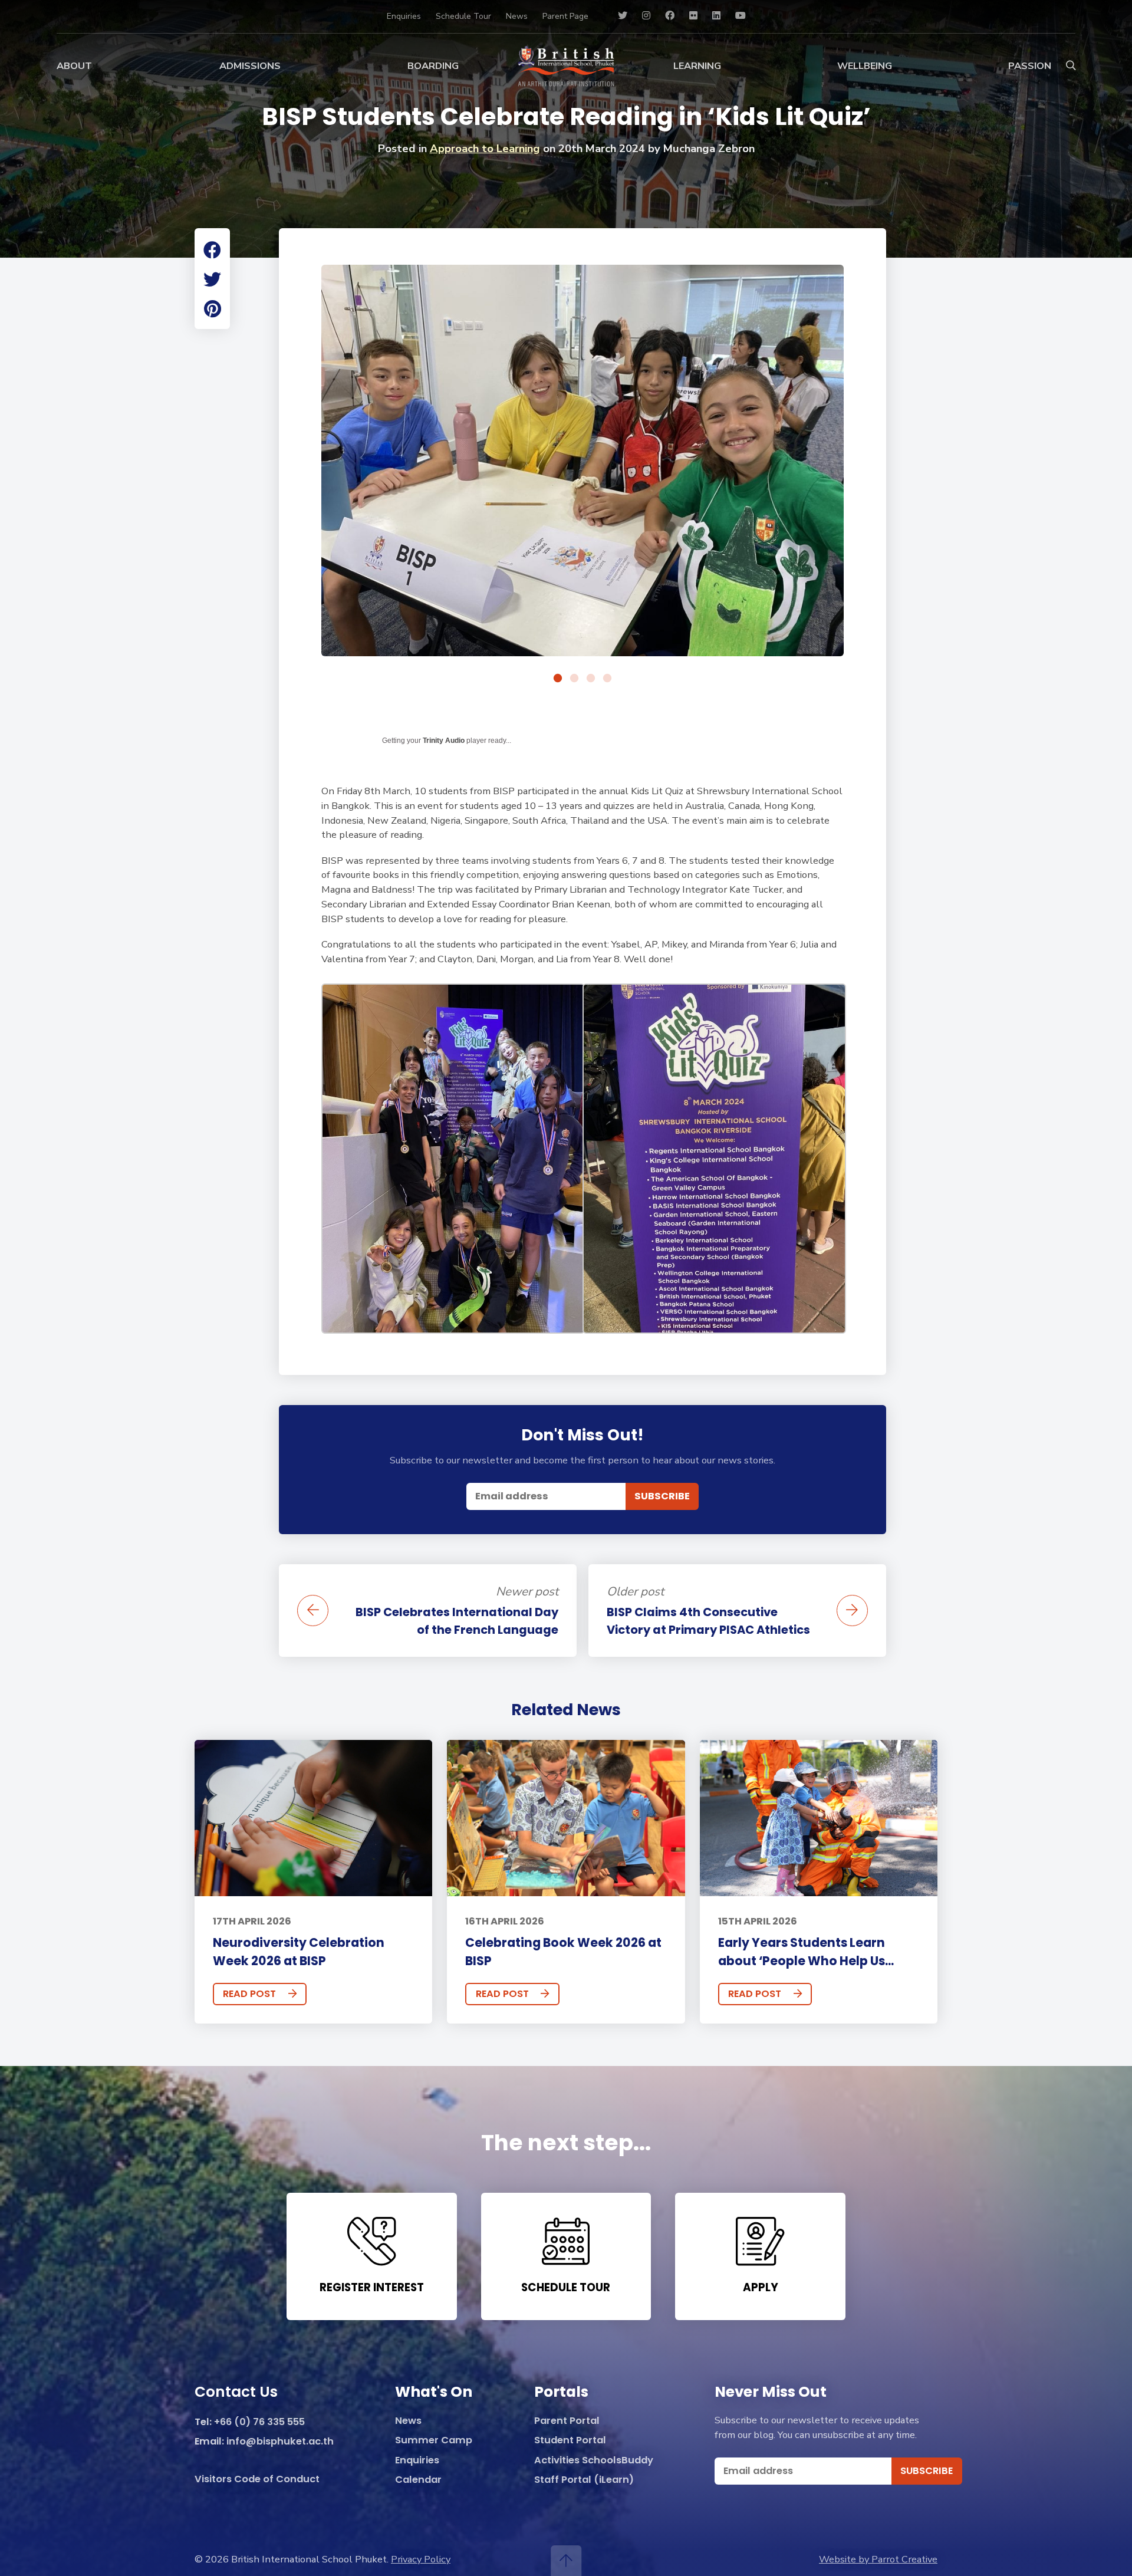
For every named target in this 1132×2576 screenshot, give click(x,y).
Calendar (418, 2480)
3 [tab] (591, 679)
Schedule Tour (463, 16)
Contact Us (236, 2393)
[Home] (566, 66)
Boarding (433, 66)
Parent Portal (567, 2421)
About (74, 66)
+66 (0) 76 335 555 (259, 2422)
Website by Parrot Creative (878, 2559)
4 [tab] (607, 679)
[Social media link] (623, 16)
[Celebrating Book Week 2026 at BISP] (566, 1818)
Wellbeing (865, 66)
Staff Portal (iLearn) (584, 2480)
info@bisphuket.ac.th (280, 2442)
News (517, 16)
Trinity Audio (444, 741)
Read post (249, 1994)
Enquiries (404, 16)
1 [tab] (558, 679)
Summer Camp (434, 2441)
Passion (1030, 66)
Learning (697, 66)
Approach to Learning (485, 149)
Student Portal (570, 2441)
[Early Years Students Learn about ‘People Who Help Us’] (819, 1818)
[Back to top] (566, 2561)
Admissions (250, 66)
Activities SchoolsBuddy (594, 2461)
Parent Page (565, 16)
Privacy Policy (421, 2559)
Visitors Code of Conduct (257, 2480)
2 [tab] (574, 679)
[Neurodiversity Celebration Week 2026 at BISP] (313, 1818)
